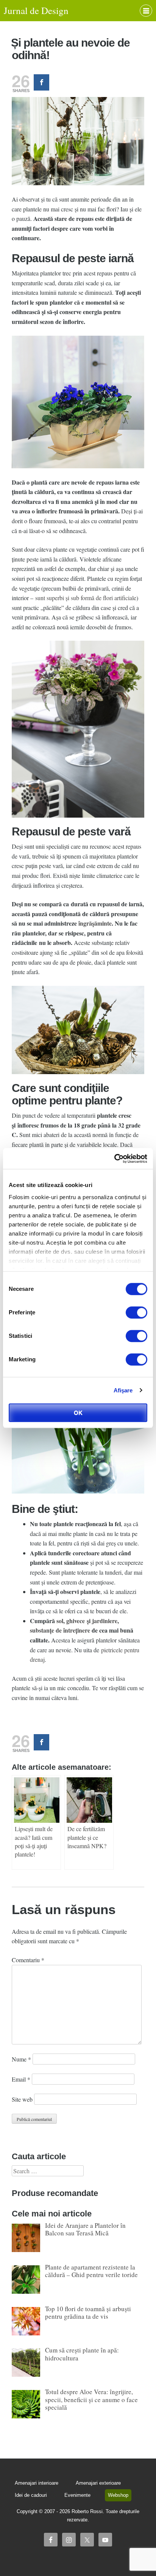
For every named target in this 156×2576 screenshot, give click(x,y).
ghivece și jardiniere (92, 1621)
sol (60, 1621)
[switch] (136, 1312)
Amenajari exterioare (98, 2483)
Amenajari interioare (37, 2483)
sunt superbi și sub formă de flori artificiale (86, 598)
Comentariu (28, 1960)
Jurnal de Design (36, 10)
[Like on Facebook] (41, 82)
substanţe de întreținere (60, 1630)
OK (78, 1413)
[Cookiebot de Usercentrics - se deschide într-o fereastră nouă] (114, 1159)
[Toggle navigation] (146, 11)
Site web (22, 2099)
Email (21, 2079)
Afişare (123, 1390)
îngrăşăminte (95, 923)
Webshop (118, 2495)
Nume (21, 2059)
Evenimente (77, 2495)
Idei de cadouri (31, 2495)
